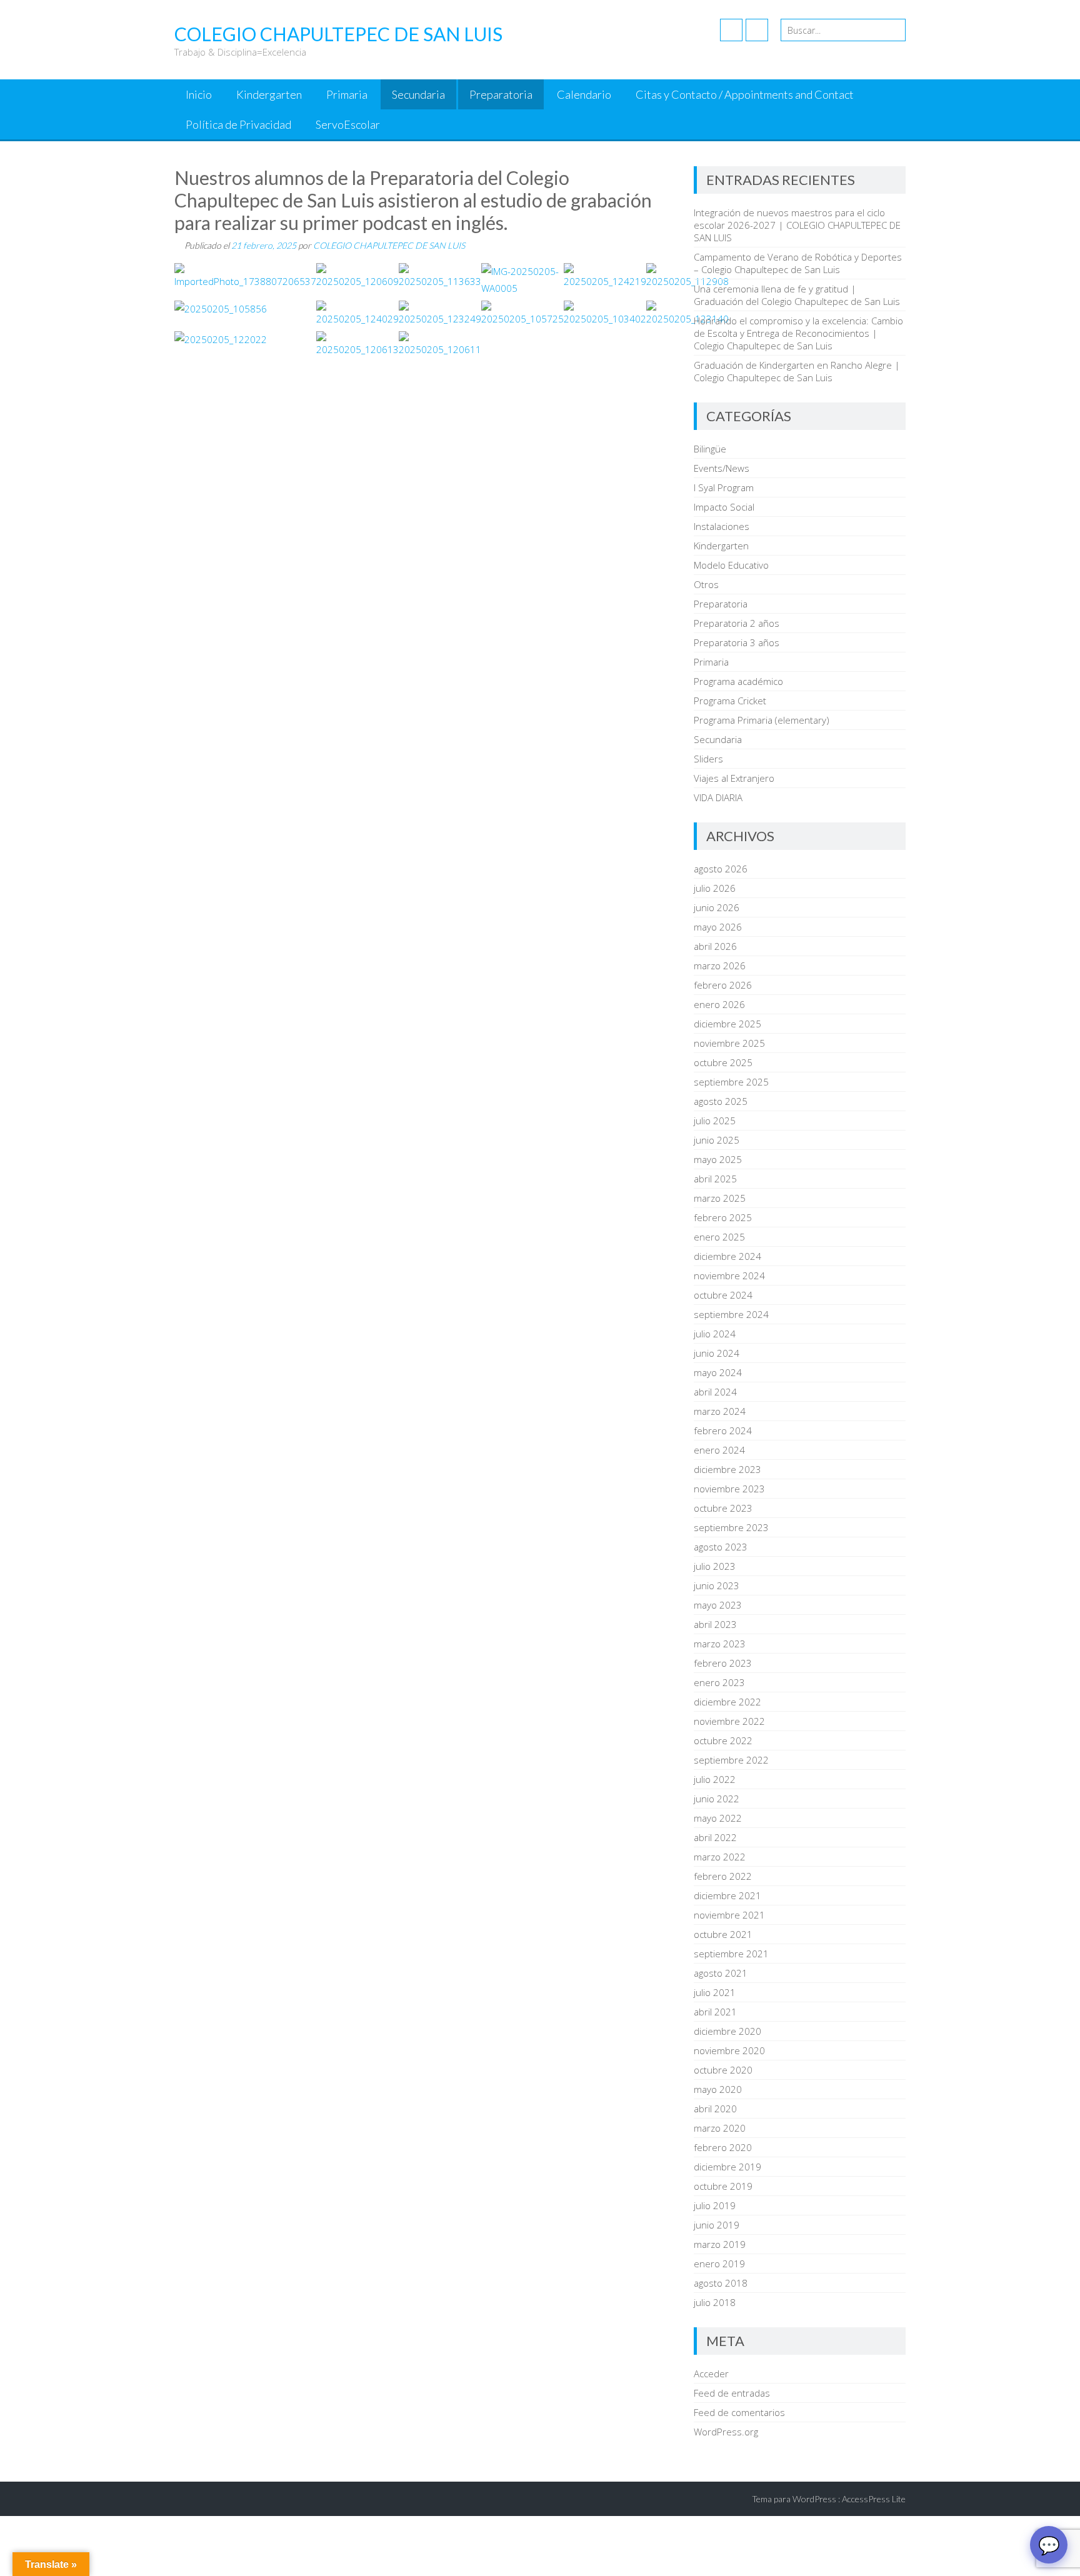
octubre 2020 (723, 2070)
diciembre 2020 (727, 2031)
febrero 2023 (723, 1663)
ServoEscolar (348, 124)
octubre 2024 (723, 1295)
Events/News (722, 468)
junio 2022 (717, 1799)
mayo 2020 (718, 2089)
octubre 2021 (723, 1934)
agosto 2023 (721, 1547)
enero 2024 (719, 1450)
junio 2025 (717, 1140)
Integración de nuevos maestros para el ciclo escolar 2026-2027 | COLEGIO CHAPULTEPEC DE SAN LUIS (797, 225)
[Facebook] (731, 30)
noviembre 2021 (729, 1915)
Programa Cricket (730, 701)
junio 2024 (717, 1353)
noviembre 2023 (729, 1489)
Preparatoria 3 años (737, 642)
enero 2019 (719, 2264)
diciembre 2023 (727, 1469)
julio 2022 (715, 1779)
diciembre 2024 (727, 1256)
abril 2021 (715, 2012)
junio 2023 (717, 1585)
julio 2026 (715, 888)
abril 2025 (715, 1179)
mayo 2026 (718, 927)
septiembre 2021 (731, 1954)
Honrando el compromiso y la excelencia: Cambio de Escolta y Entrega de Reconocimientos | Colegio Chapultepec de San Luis (798, 333)
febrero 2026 (723, 985)
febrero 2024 (723, 1430)
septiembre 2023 (731, 1527)
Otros (706, 584)
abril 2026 (715, 946)
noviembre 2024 (729, 1276)
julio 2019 (715, 2205)
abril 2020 (715, 2109)
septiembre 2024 (731, 1314)
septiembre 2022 (731, 1760)
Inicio (199, 94)
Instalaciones (722, 526)
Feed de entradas (732, 2393)
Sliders (708, 759)
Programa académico (738, 681)
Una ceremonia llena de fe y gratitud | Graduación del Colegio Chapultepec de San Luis (797, 295)
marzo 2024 (720, 1411)
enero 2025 (719, 1237)
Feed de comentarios (739, 2412)
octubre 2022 (723, 1740)
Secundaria (418, 94)
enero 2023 (719, 1682)
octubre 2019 (723, 2186)
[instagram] (757, 30)
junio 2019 (717, 2225)
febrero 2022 (723, 1876)
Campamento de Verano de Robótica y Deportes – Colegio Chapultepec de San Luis (798, 263)
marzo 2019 (720, 2244)
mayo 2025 (718, 1159)
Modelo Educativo (731, 565)
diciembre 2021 (727, 1895)
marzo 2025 (720, 1198)
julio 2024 (715, 1334)
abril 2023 (715, 1624)
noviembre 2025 (729, 1043)
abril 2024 (715, 1392)
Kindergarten (269, 94)
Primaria (347, 94)
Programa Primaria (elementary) (762, 720)
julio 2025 (715, 1121)
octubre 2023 (723, 1508)
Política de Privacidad (238, 124)
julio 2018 (715, 2302)
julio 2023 (715, 1566)
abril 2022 (715, 1837)
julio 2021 (715, 1992)
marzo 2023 (720, 1644)
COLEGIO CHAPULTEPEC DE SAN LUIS (389, 245)
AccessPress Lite (874, 2499)
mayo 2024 (718, 1372)
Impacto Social (724, 507)
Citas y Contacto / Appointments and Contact (745, 94)
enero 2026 (719, 1004)
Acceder (711, 2374)
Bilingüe (710, 449)
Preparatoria (501, 94)
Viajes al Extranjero (734, 778)
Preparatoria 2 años (737, 623)
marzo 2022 (720, 1857)
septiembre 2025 (731, 1082)
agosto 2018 (721, 2283)
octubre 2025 (723, 1062)
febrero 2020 (723, 2147)
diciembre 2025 (727, 1024)
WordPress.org (726, 2432)
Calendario (584, 94)
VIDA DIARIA (718, 797)
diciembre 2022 (727, 1702)
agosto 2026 (721, 869)
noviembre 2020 (729, 2050)
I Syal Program (724, 487)
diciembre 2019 (727, 2167)
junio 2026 (717, 907)
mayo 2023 (718, 1605)
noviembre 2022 (729, 1721)
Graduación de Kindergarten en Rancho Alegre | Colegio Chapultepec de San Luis (797, 371)
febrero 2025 (723, 1217)
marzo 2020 (720, 2128)
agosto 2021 (721, 1973)
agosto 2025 (721, 1101)
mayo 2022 (718, 1818)
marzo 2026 (720, 966)
